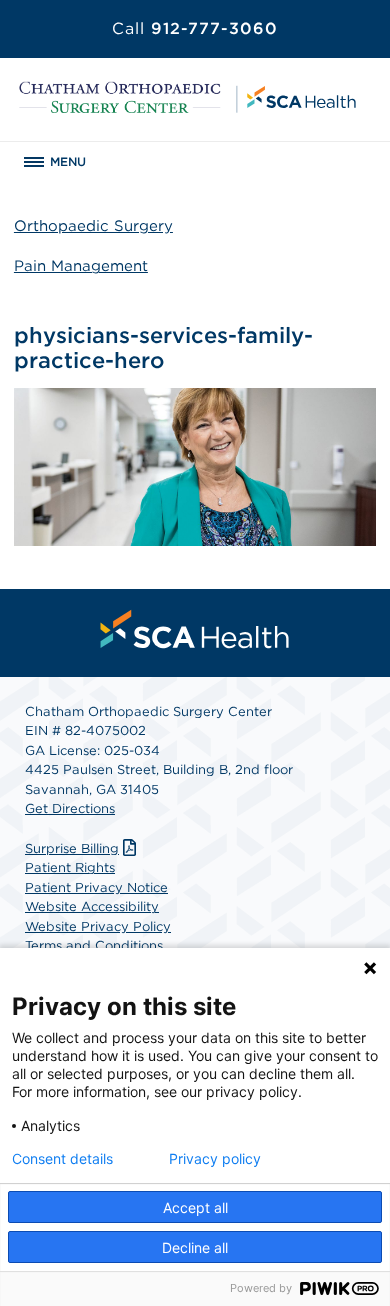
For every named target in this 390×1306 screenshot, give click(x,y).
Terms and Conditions (94, 945)
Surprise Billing (72, 848)
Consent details (62, 1159)
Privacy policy (215, 1159)
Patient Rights (70, 867)
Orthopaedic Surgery (93, 226)
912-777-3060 (195, 28)
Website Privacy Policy (98, 926)
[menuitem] (195, 629)
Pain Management (81, 266)
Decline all (195, 1247)
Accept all (195, 1207)
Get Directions (70, 808)
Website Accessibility (92, 906)
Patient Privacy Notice (96, 887)
